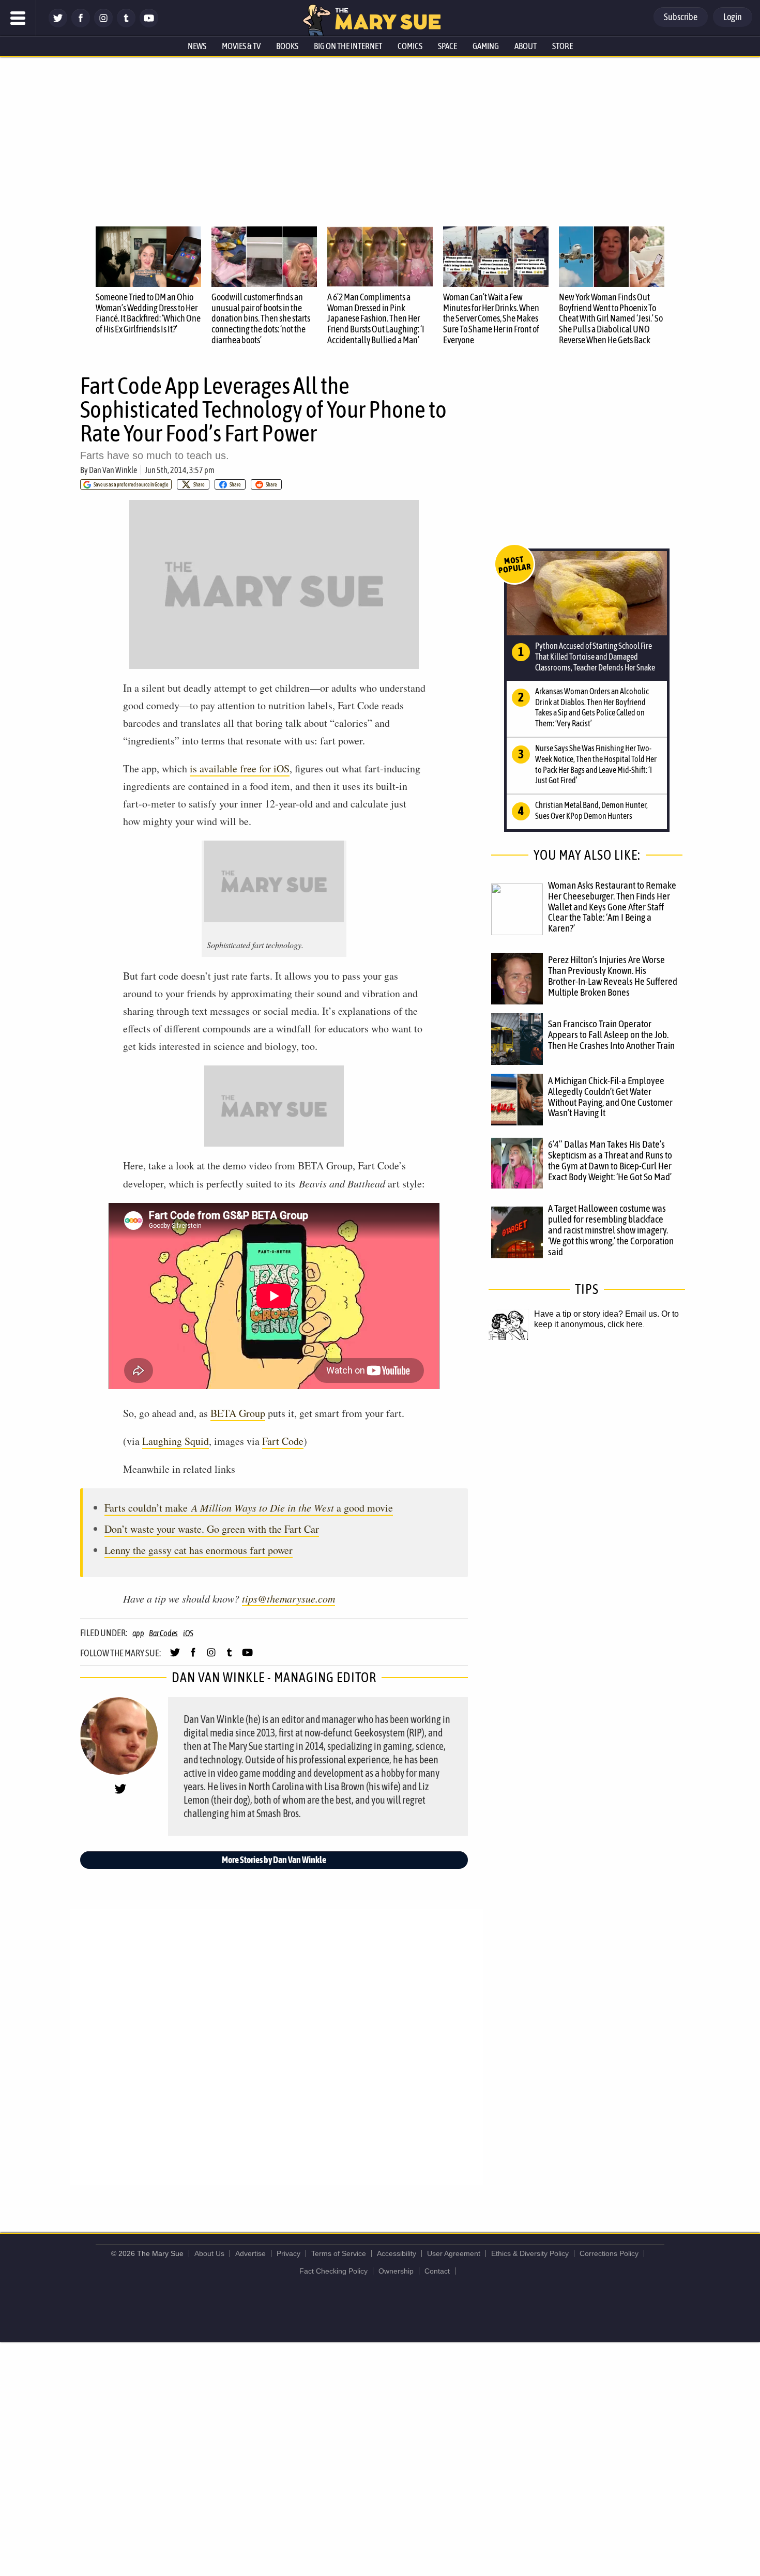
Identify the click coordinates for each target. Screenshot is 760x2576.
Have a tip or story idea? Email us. (597, 1314)
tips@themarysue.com (288, 1598)
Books (287, 46)
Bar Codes (163, 1633)
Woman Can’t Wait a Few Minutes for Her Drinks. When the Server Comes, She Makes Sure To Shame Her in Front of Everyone (491, 318)
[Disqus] (277, 2046)
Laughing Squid (176, 1441)
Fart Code (283, 1441)
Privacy (288, 2253)
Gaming (486, 46)
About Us (209, 2253)
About (526, 46)
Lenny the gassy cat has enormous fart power (199, 1550)
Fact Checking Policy (333, 2271)
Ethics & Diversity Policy (530, 2253)
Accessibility (397, 2253)
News (197, 46)
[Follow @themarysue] (58, 25)
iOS (188, 1633)
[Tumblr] (126, 25)
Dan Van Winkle (113, 470)
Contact (437, 2271)
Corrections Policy (609, 2253)
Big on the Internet (348, 46)
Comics (410, 46)
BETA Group (238, 1413)
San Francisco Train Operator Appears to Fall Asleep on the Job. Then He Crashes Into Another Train (611, 1034)
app (138, 1633)
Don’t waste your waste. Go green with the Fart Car (212, 1529)
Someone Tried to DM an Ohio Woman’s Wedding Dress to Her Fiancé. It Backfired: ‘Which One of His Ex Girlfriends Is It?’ (148, 313)
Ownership (396, 2271)
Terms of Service (339, 2253)
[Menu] (18, 18)
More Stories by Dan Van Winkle (274, 1860)
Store (563, 46)
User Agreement (454, 2253)
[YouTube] (149, 25)
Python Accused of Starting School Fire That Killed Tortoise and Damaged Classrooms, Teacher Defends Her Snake (595, 657)
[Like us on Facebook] (81, 25)
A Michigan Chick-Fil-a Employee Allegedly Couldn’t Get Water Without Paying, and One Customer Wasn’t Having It (610, 1097)
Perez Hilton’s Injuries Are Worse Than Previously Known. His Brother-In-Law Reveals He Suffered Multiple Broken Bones (613, 976)
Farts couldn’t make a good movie (249, 1508)
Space (447, 46)
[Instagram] (103, 25)
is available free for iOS (240, 768)
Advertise (250, 2253)
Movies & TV (241, 46)
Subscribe (681, 17)
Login (733, 17)
